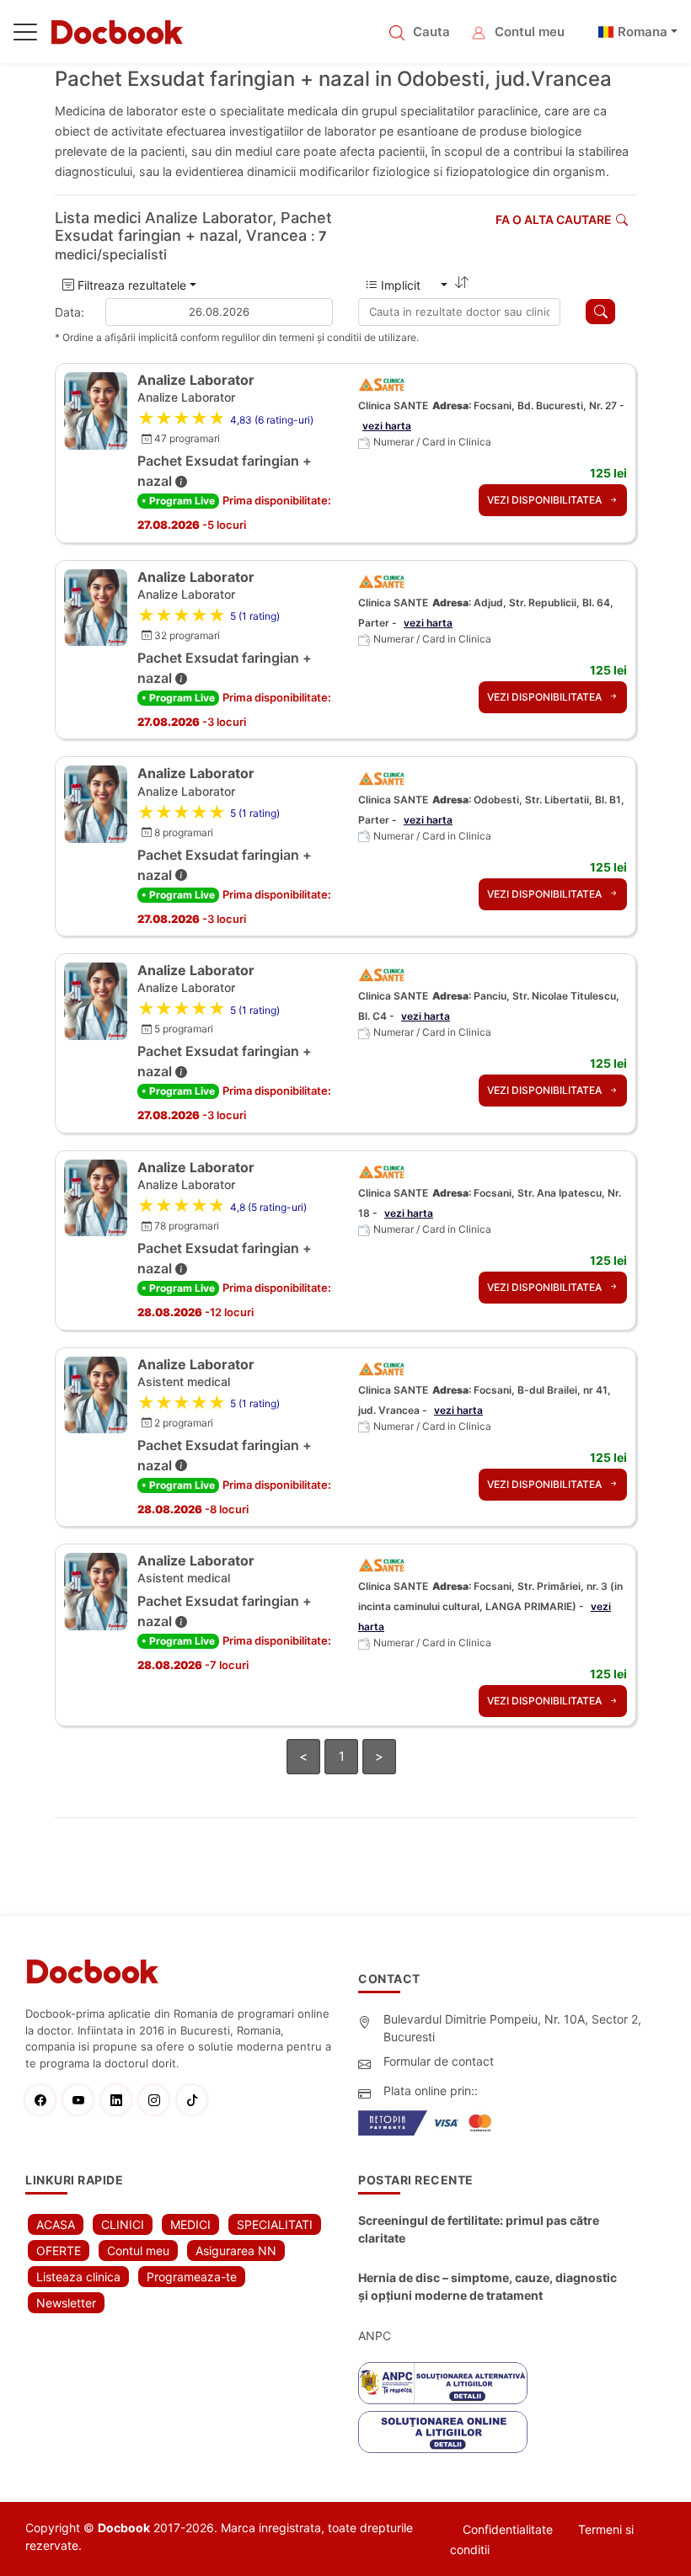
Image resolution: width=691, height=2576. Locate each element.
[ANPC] (443, 2383)
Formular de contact (439, 2061)
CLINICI (123, 2224)
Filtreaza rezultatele (130, 285)
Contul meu (530, 32)
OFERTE (59, 2251)
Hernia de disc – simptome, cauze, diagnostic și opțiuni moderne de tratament (487, 2286)
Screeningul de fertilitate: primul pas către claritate (479, 2229)
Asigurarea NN (236, 2251)
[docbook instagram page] (158, 2100)
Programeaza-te (192, 2277)
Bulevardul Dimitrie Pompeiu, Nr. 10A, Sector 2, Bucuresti (512, 2028)
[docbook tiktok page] (196, 2100)
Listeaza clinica (78, 2277)
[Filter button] (600, 312)
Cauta (431, 32)
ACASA (56, 2224)
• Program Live (178, 501)
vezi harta (387, 426)
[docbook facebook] (44, 2100)
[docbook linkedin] (120, 2100)
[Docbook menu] (25, 35)
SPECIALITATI (275, 2224)
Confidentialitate (508, 2529)
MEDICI (190, 2224)
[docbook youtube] (82, 2100)
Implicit (407, 285)
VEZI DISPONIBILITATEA (546, 500)
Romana (643, 32)
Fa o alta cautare (554, 219)
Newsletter (66, 2303)
